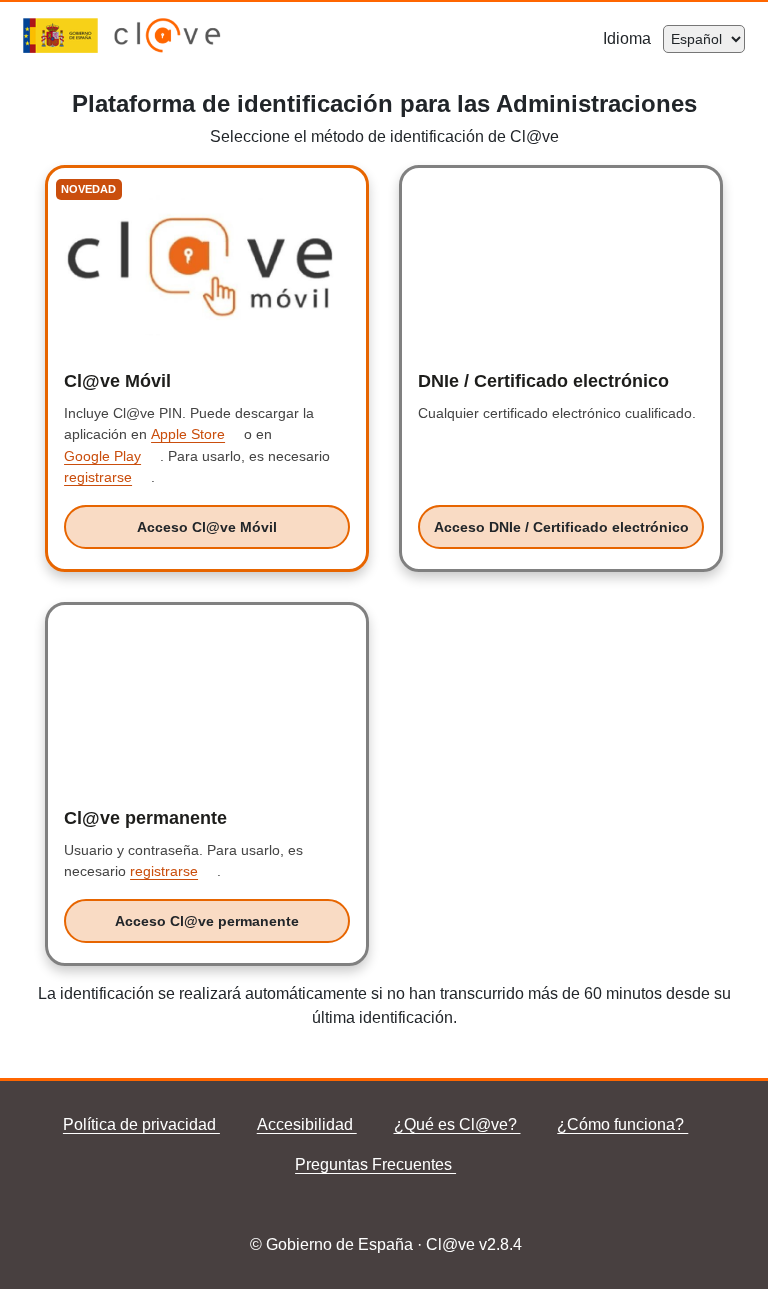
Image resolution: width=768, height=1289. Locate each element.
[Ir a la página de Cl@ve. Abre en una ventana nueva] (167, 47)
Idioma (633, 38)
